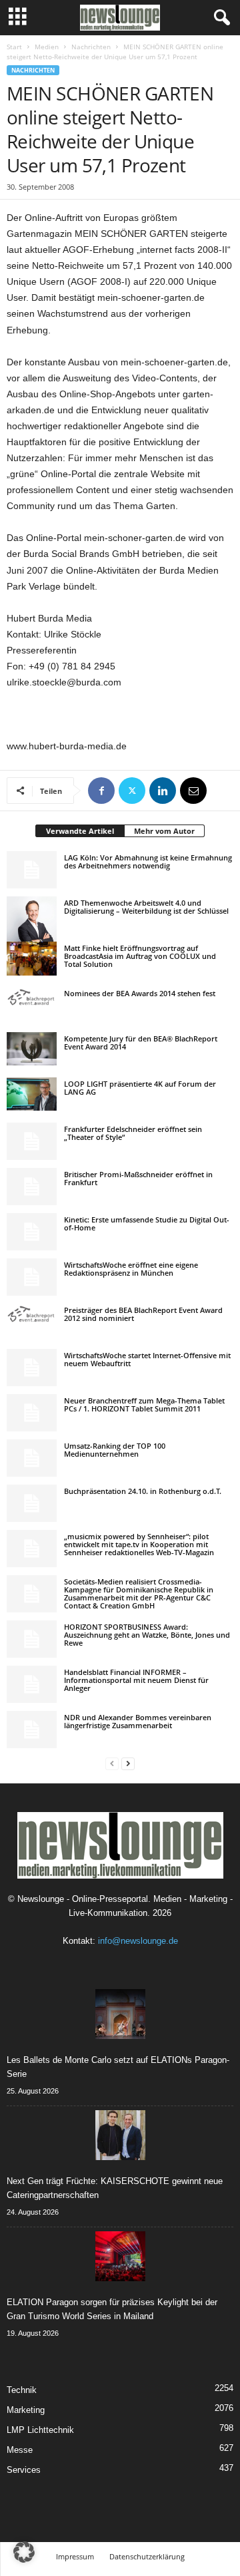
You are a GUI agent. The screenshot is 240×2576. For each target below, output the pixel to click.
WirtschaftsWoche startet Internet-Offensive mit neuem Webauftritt (147, 1359)
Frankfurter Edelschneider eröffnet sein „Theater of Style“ (133, 1133)
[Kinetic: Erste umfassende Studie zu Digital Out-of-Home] (32, 1232)
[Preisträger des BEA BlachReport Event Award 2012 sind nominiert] (32, 1314)
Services (24, 2470)
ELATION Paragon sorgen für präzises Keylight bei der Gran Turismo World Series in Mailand (112, 2309)
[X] (132, 791)
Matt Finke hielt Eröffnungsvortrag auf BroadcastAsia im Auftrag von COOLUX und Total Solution (140, 956)
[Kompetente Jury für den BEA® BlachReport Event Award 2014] (32, 1049)
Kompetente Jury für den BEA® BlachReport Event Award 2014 (141, 1042)
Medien (47, 47)
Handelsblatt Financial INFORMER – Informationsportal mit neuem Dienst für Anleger (136, 1680)
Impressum (75, 2556)
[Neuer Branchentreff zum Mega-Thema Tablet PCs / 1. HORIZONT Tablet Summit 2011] (32, 1413)
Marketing (26, 2410)
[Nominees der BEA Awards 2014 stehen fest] (32, 997)
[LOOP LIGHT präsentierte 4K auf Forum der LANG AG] (32, 1094)
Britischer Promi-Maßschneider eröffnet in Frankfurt (138, 1178)
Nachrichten (91, 47)
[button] (24, 2552)
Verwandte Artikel (80, 831)
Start (14, 47)
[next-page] (128, 1763)
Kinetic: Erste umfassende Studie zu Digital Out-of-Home (147, 1223)
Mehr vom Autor (164, 831)
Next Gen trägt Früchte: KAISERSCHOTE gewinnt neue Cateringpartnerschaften (115, 2188)
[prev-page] (112, 1763)
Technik (22, 2390)
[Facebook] (101, 791)
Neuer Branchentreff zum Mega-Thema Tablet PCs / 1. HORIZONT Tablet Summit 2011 (144, 1404)
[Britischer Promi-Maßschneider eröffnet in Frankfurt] (32, 1187)
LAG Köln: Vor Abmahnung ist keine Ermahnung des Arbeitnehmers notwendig (148, 861)
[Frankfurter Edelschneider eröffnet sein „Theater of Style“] (32, 1141)
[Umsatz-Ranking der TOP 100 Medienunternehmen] (32, 1458)
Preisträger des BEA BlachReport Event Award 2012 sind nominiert (143, 1314)
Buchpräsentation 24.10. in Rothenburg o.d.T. (143, 1491)
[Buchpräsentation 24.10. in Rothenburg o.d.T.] (32, 1503)
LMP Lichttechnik (40, 2430)
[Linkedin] (163, 791)
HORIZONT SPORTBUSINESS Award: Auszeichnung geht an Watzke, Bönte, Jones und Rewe (147, 1635)
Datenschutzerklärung (147, 2556)
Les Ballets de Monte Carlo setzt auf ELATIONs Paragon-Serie (118, 2067)
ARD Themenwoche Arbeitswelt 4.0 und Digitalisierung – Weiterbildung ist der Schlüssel (146, 907)
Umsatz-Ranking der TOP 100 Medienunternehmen (115, 1450)
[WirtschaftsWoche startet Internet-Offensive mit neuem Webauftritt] (32, 1368)
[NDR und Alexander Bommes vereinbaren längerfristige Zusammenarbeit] (32, 1730)
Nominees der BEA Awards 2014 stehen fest (140, 993)
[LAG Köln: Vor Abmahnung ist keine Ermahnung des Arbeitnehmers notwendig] (32, 870)
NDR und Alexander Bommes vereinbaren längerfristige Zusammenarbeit (138, 1721)
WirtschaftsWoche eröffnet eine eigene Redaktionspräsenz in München (131, 1269)
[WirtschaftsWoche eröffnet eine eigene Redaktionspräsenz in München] (32, 1277)
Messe (20, 2450)
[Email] (193, 791)
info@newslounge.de (138, 1941)
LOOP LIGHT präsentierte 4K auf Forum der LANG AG (140, 1088)
